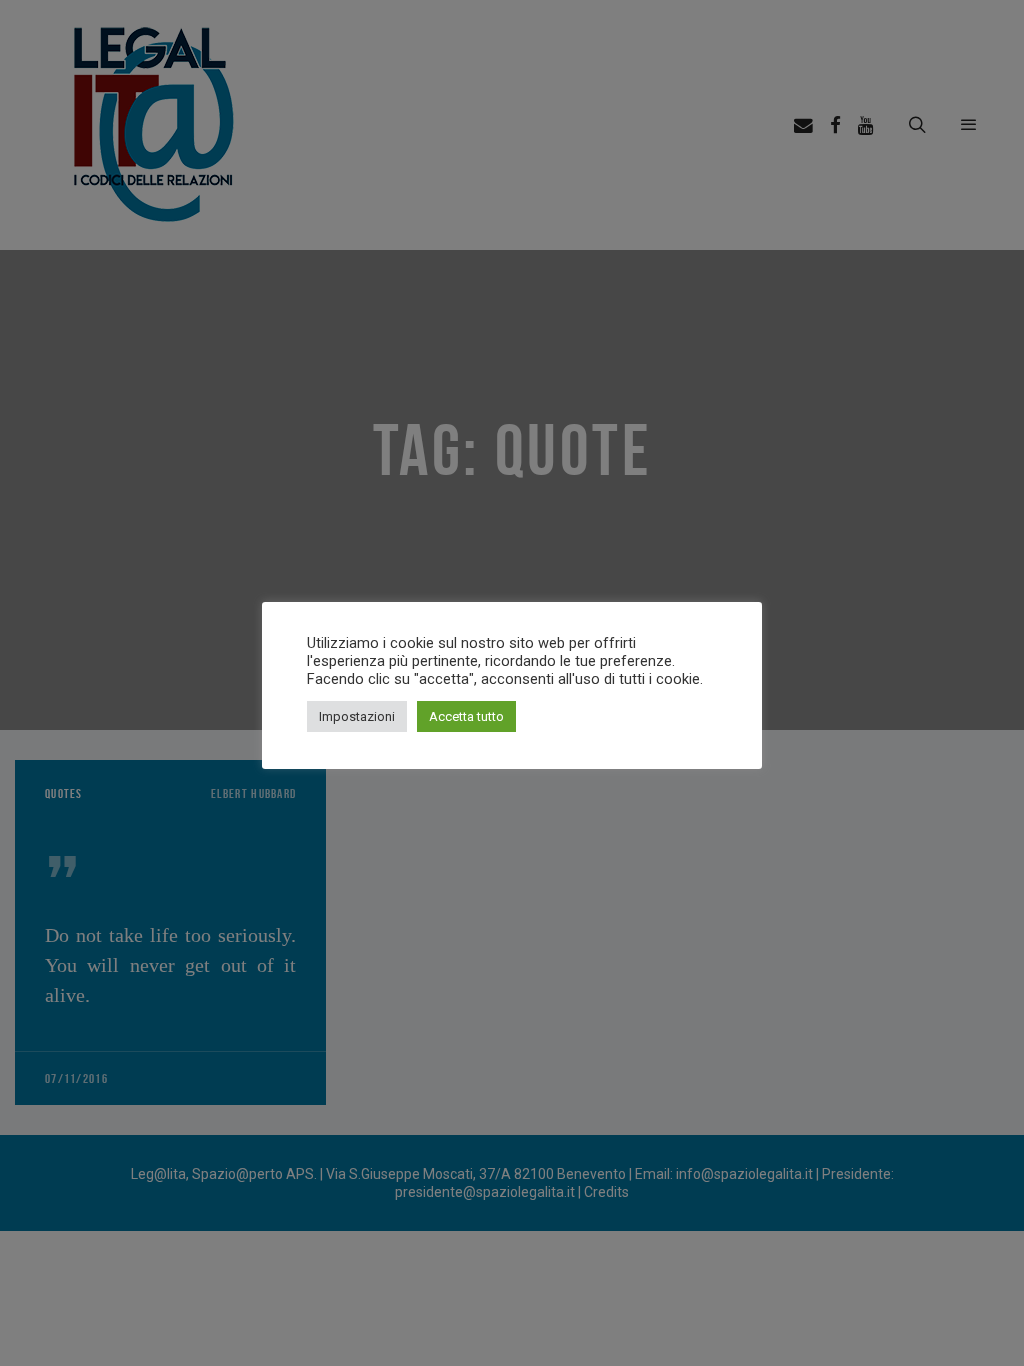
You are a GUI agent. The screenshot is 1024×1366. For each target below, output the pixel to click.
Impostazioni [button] (357, 716)
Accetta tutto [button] (466, 716)
